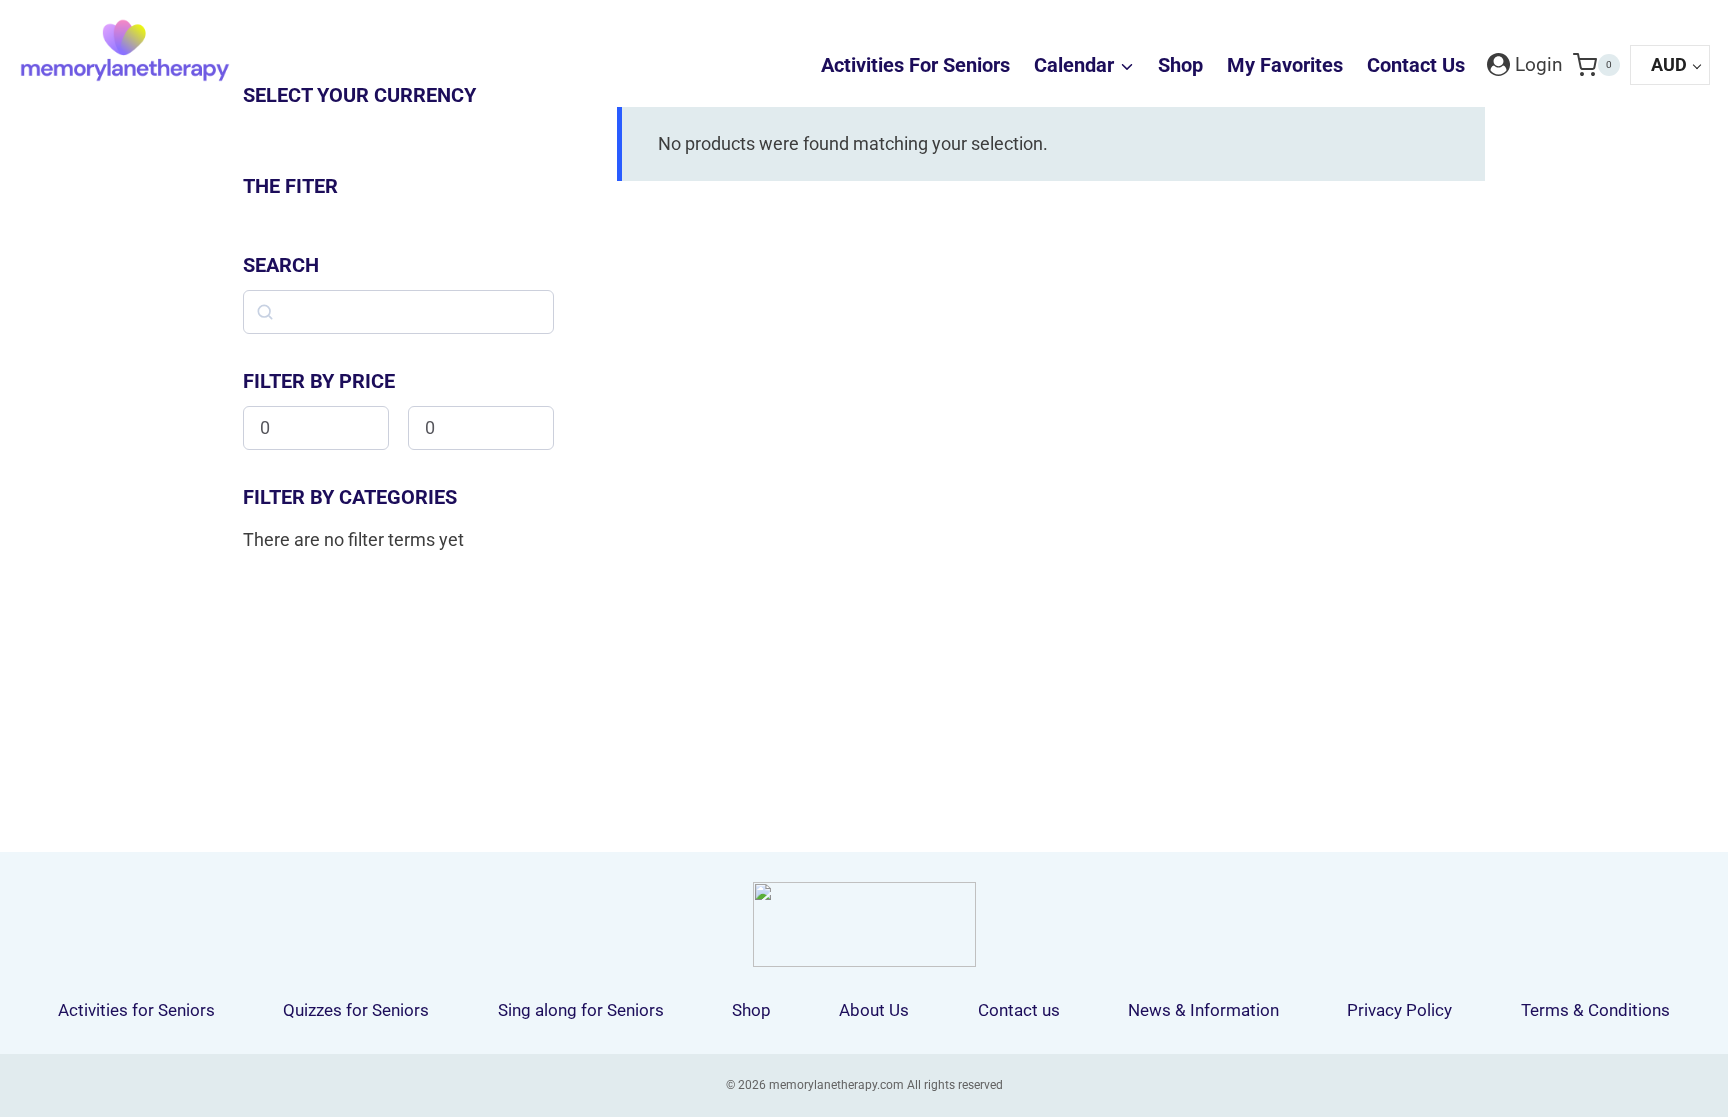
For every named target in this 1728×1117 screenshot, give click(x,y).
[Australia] (266, 127)
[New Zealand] (450, 127)
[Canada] (404, 127)
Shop (1180, 65)
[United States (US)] (312, 127)
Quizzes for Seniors (356, 1010)
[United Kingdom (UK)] (358, 127)
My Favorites (1285, 65)
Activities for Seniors (915, 65)
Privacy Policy (1399, 1010)
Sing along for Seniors (581, 1010)
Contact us (1416, 65)
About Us (874, 1010)
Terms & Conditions (1595, 1010)
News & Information (1203, 1010)
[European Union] (496, 127)
